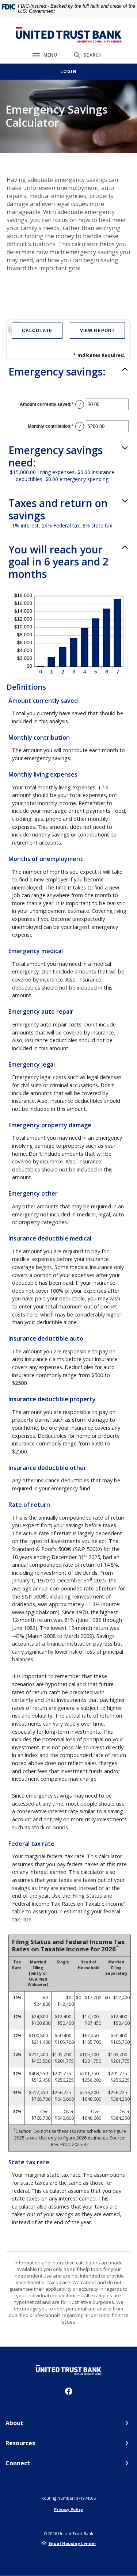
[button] (68, 372)
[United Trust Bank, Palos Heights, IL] (69, 35)
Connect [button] (18, 2463)
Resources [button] (20, 2443)
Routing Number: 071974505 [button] (68, 2498)
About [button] (14, 2423)
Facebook (69, 2391)
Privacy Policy (68, 2509)
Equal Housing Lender (72, 2543)
